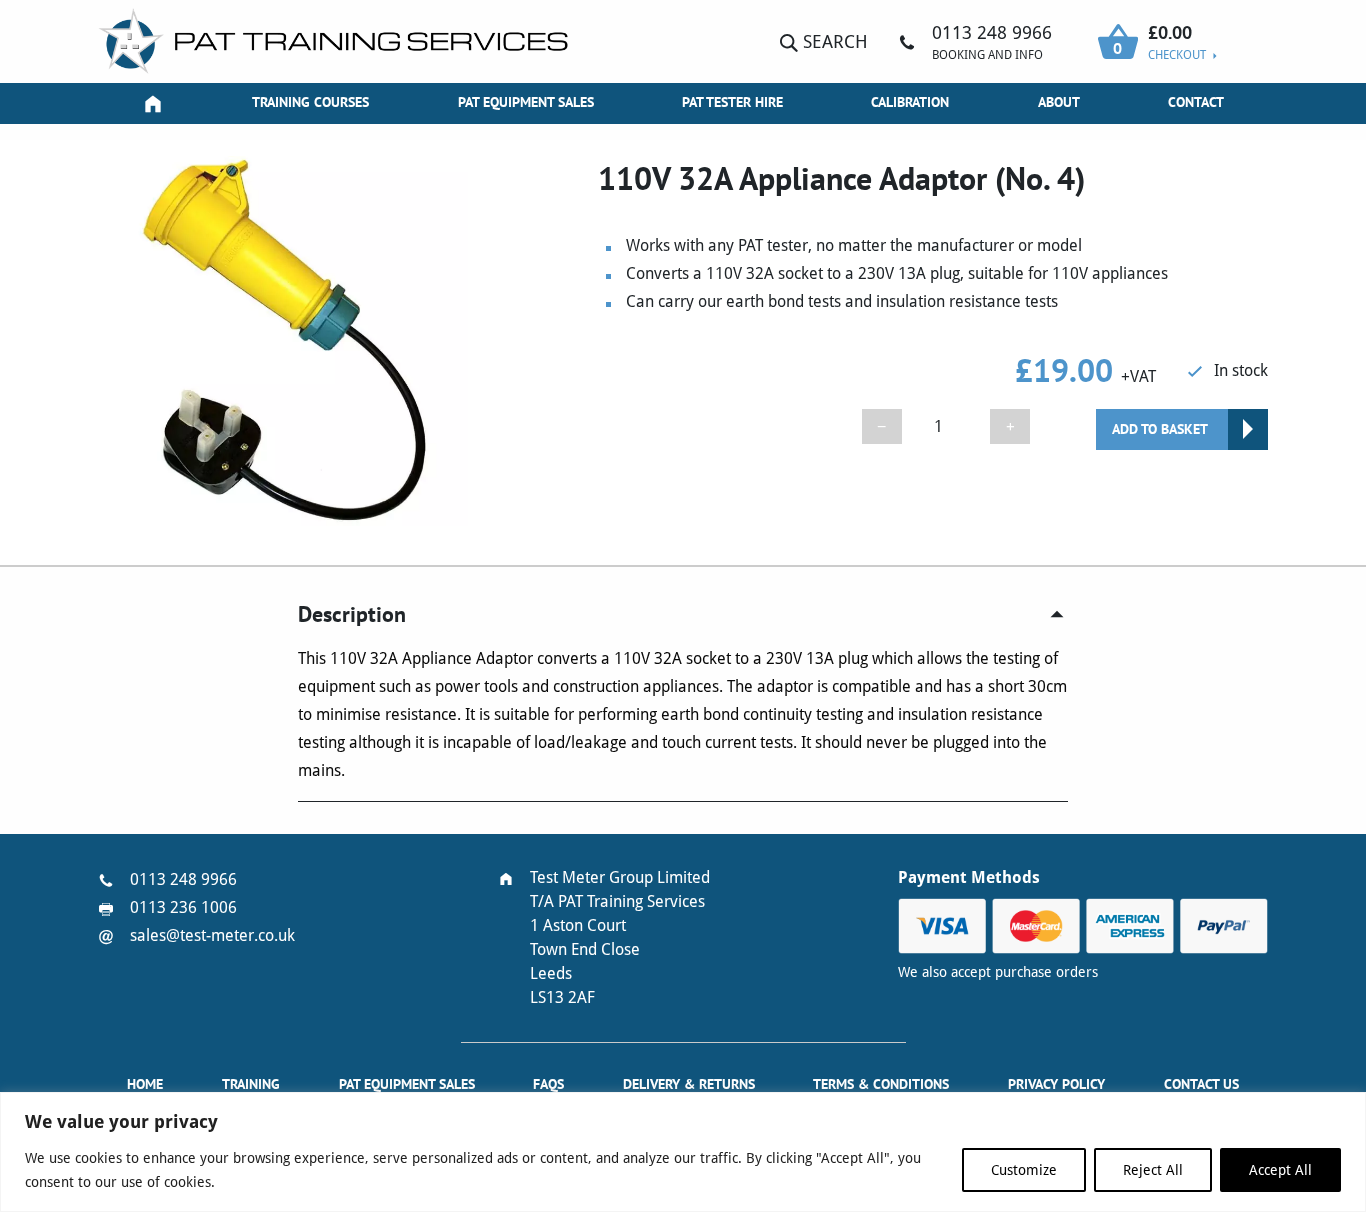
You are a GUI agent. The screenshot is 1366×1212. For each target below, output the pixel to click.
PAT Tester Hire (732, 102)
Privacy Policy (1056, 1084)
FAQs (548, 1084)
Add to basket (1160, 429)
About (1059, 102)
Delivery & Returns (689, 1084)
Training (251, 1084)
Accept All (1280, 1170)
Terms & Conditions (881, 1084)
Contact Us (1201, 1084)
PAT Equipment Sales (526, 102)
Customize (1024, 1170)
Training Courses (310, 102)
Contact (1196, 102)
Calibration (910, 102)
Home (145, 1084)
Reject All (1153, 1170)
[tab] (683, 614)
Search (833, 41)
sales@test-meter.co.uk (212, 935)
